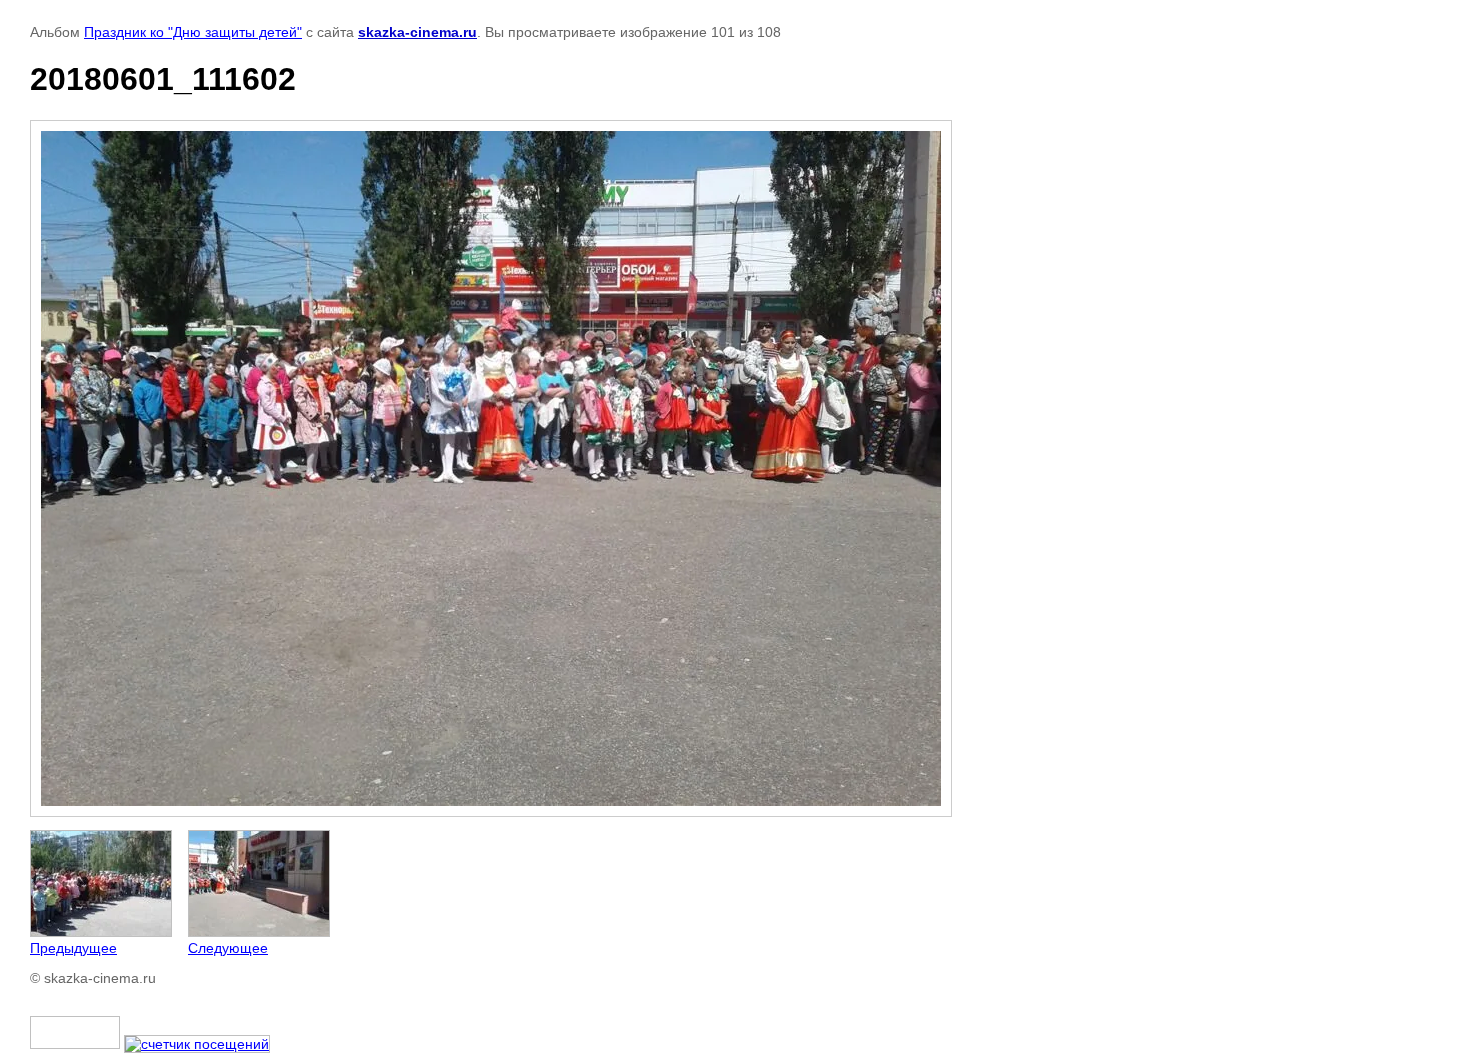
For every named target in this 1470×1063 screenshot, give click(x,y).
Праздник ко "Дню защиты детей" (193, 32)
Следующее (228, 948)
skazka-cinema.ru (417, 32)
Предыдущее (73, 948)
